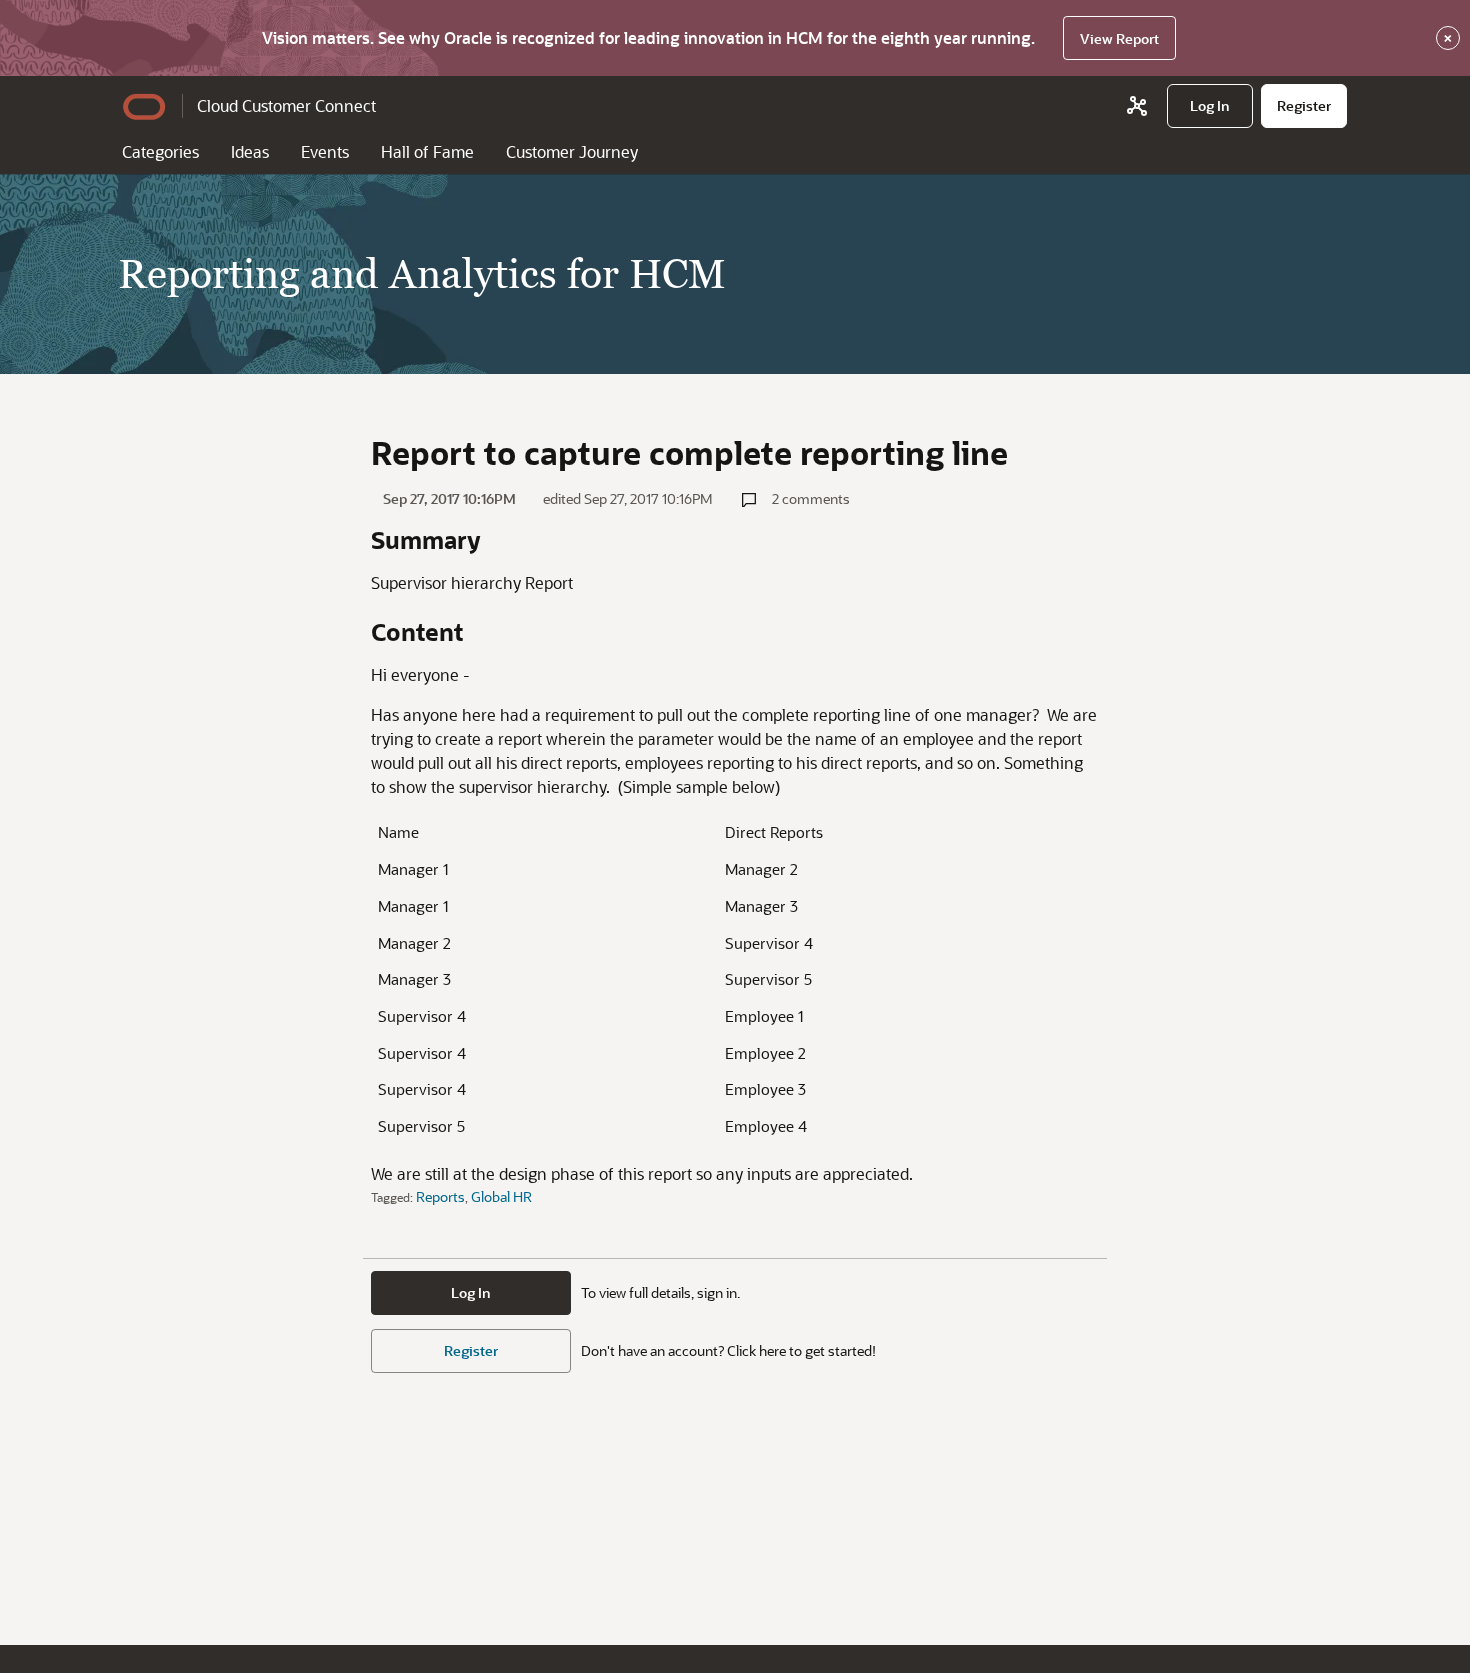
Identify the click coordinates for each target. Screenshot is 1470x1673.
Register (471, 1350)
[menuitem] (1210, 106)
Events (325, 151)
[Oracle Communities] (1137, 106)
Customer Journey (572, 151)
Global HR (501, 1196)
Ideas (250, 151)
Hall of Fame (427, 151)
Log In (471, 1292)
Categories (160, 151)
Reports (440, 1196)
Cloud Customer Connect (286, 105)
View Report (1119, 38)
